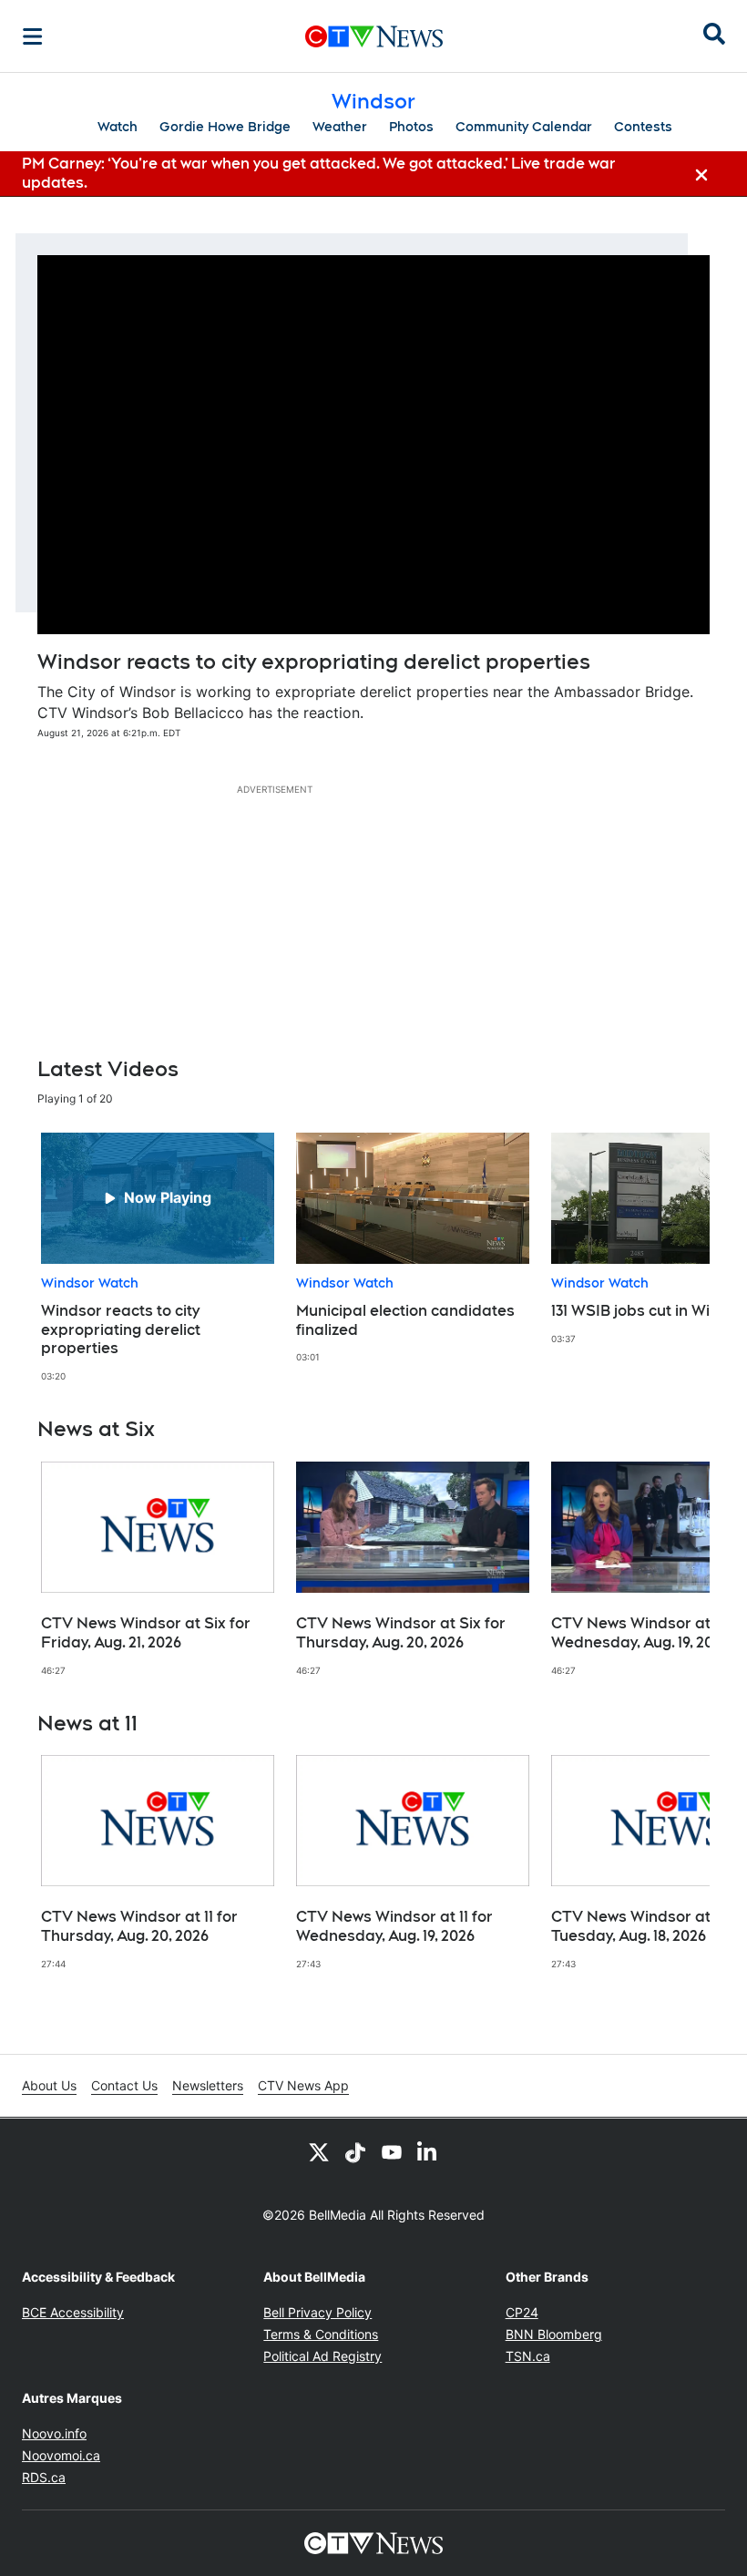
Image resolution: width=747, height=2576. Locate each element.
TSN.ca (528, 2356)
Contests (643, 127)
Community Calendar (524, 127)
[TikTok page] (355, 2151)
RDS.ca (44, 2477)
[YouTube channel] (392, 2151)
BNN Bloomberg (554, 2334)
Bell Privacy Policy (317, 2312)
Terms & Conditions (321, 2334)
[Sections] (33, 36)
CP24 (522, 2312)
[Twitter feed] (319, 2151)
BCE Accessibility (73, 2312)
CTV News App (303, 2085)
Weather (340, 127)
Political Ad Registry (322, 2356)
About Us (49, 2085)
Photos (411, 127)
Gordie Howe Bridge (225, 127)
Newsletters (208, 2085)
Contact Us (124, 2085)
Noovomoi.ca (61, 2455)
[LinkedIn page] (428, 2151)
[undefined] (158, 1258)
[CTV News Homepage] (374, 36)
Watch (118, 127)
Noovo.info (54, 2433)
